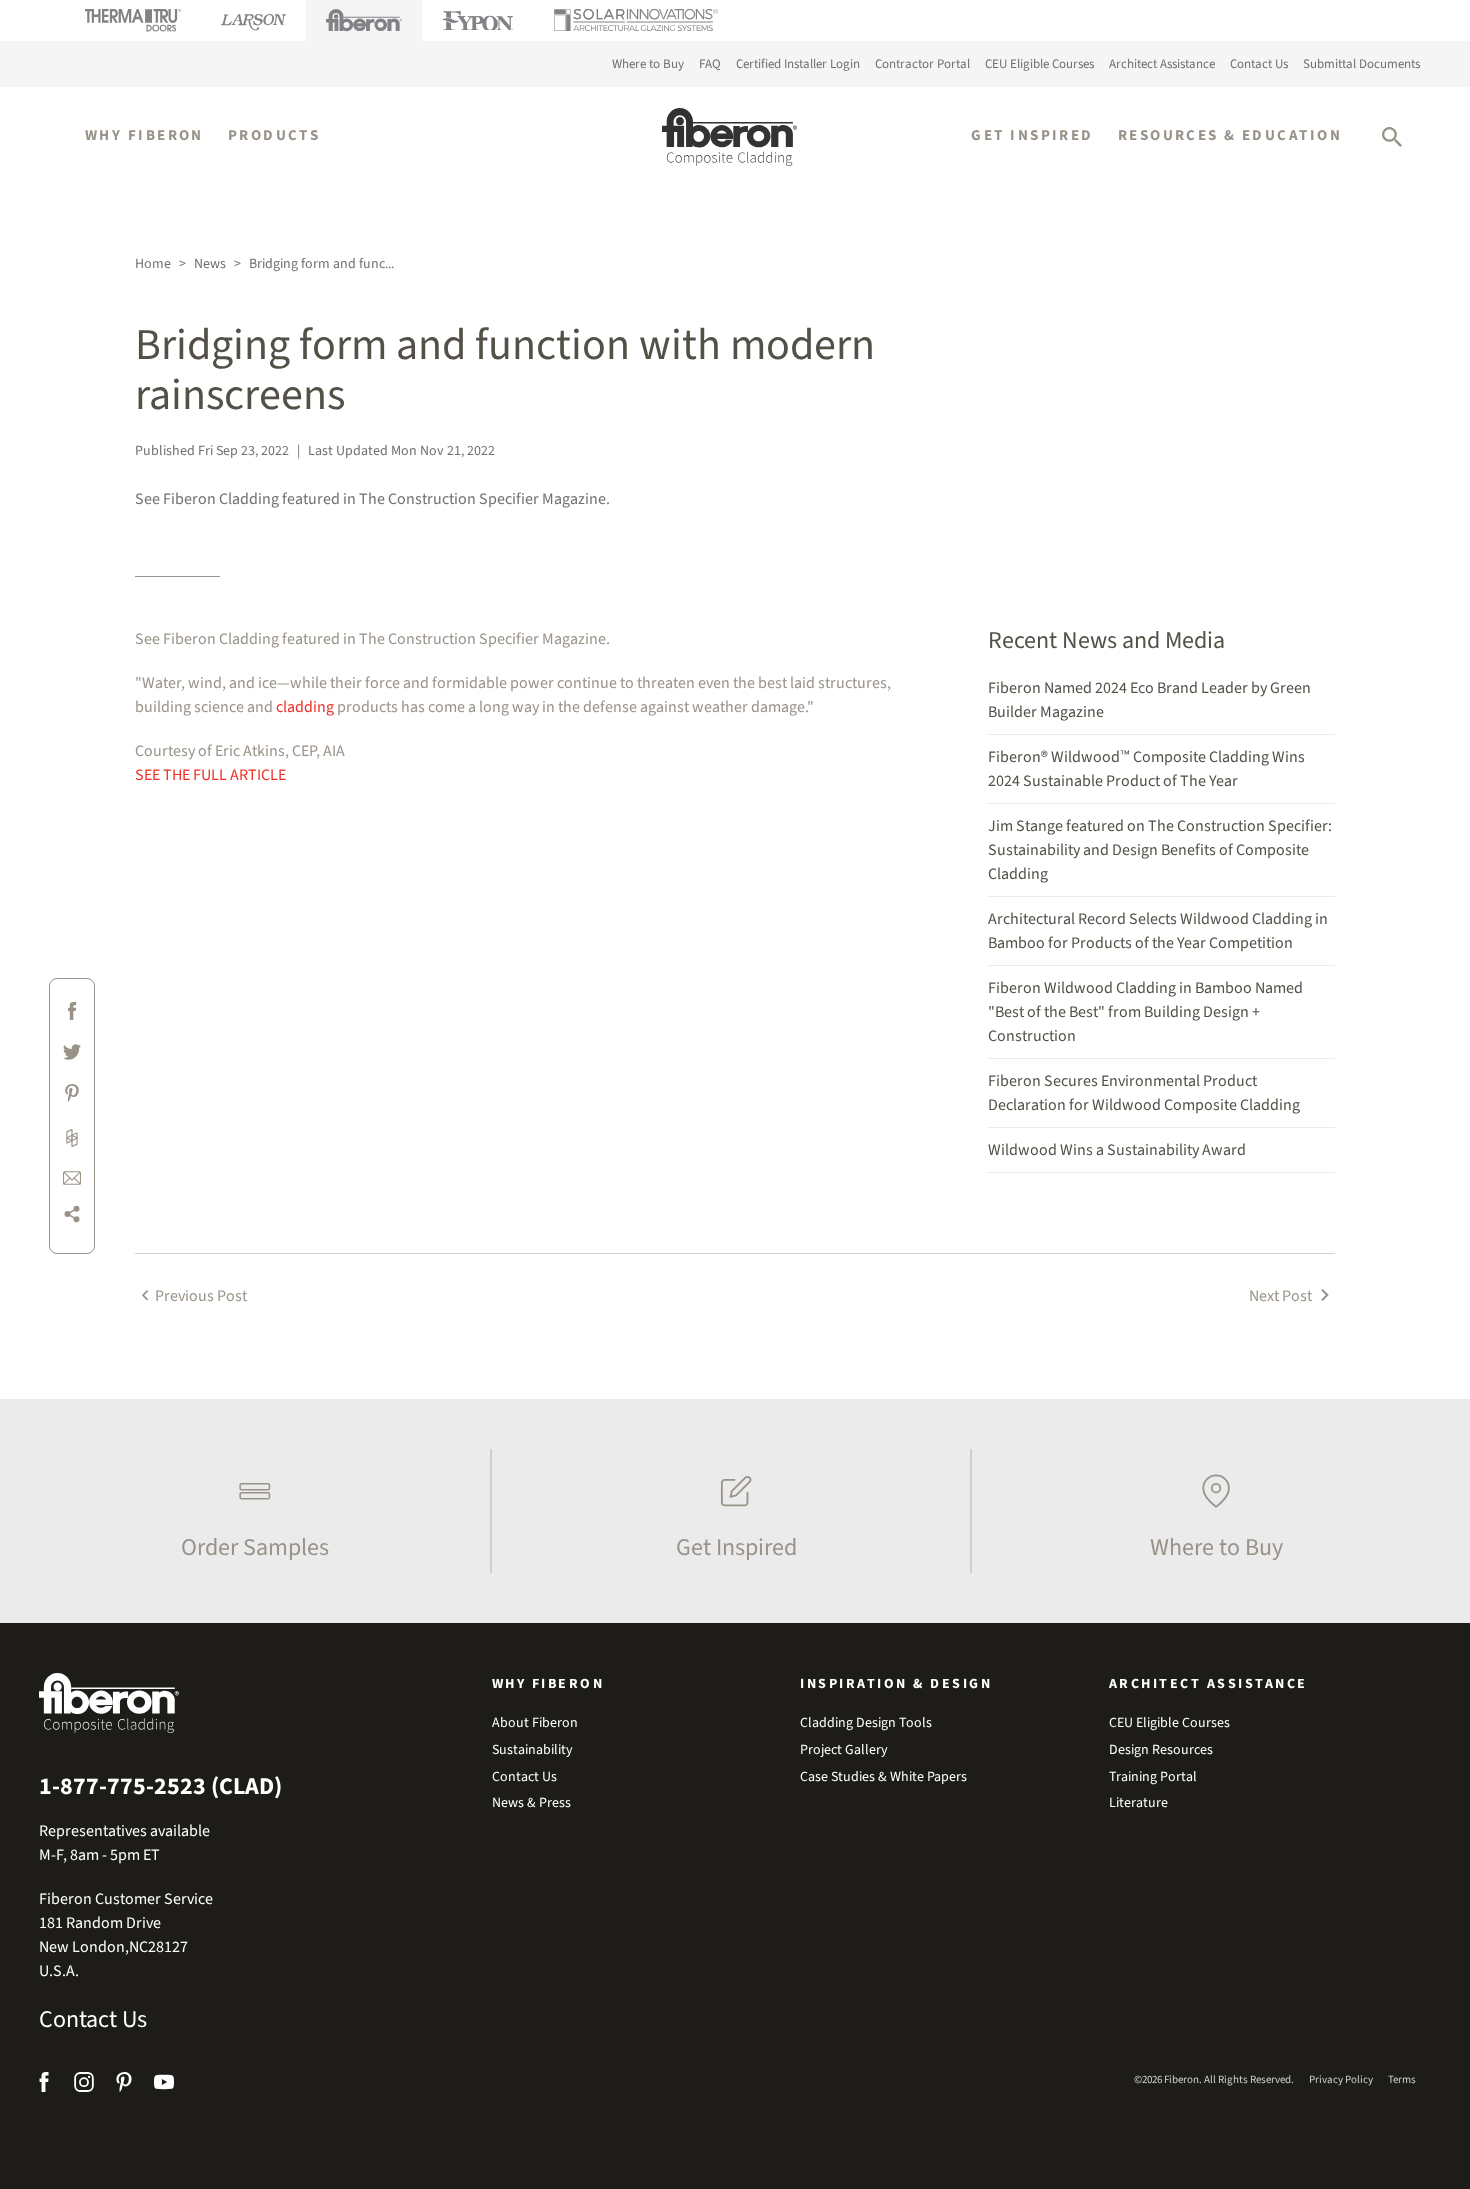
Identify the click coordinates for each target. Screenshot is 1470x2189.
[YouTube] (164, 2085)
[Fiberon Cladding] (729, 137)
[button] (1392, 137)
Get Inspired (1032, 136)
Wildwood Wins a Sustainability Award (1117, 1150)
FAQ (710, 64)
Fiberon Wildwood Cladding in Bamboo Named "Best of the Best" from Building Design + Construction (1145, 1012)
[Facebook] (46, 2085)
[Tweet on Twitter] (72, 1055)
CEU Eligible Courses (1039, 64)
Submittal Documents (1361, 64)
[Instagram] (84, 2085)
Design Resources (1161, 1750)
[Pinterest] (124, 2085)
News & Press (531, 1803)
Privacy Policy (1341, 2079)
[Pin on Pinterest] (72, 1096)
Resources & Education (1230, 136)
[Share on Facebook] (72, 1014)
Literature (1138, 1803)
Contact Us (1259, 64)
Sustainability (532, 1750)
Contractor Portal (922, 64)
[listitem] (250, 1511)
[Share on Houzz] (72, 1137)
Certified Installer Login (798, 64)
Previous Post (201, 1296)
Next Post (1282, 1296)
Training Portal (1153, 1777)
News (210, 264)
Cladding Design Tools (866, 1723)
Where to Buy (648, 64)
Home (153, 264)
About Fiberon (535, 1723)
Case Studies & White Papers (883, 1777)
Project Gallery (844, 1750)
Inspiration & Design (896, 1684)
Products (274, 136)
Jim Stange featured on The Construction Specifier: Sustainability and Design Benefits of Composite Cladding (1160, 850)
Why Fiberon (144, 136)
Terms (1402, 2079)
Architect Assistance (1162, 64)
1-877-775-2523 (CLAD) (160, 1787)
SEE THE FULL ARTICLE (210, 775)
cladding (305, 707)
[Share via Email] (72, 1177)
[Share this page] (72, 1217)
